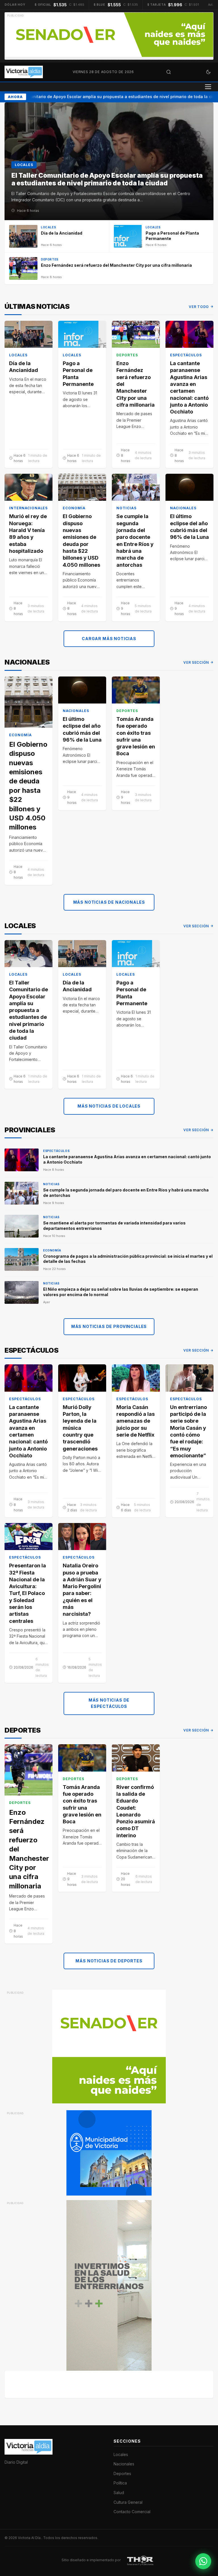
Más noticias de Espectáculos (109, 1703)
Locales (18, 355)
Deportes (127, 355)
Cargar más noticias (109, 639)
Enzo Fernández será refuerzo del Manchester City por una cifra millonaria (136, 384)
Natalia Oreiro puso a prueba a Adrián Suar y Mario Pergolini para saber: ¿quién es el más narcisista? (82, 1590)
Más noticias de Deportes (109, 1961)
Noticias (126, 508)
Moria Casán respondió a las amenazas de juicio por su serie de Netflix (136, 1421)
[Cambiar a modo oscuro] (208, 72)
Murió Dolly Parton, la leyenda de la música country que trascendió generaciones (80, 1428)
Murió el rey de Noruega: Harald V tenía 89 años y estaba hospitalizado (28, 533)
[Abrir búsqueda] (169, 72)
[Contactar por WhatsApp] (203, 2561)
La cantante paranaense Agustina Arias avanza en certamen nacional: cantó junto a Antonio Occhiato (189, 387)
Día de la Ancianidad (24, 367)
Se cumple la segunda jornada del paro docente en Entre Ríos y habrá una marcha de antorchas (135, 540)
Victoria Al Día (30, 2538)
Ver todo (199, 307)
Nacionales (183, 508)
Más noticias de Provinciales (109, 1326)
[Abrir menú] (208, 87)
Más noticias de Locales (109, 1106)
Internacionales (28, 508)
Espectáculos (186, 355)
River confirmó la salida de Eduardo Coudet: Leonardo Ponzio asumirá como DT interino (136, 1811)
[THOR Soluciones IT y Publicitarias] (140, 2560)
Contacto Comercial (132, 2512)
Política (120, 2483)
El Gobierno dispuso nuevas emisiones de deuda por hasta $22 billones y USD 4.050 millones (81, 540)
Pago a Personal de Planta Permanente (78, 374)
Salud (119, 2493)
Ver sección (196, 662)
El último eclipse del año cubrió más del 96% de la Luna (189, 527)
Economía (74, 508)
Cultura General (128, 2502)
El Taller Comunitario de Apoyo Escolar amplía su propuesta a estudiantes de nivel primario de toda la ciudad (29, 1010)
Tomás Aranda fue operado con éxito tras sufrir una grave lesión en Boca (136, 736)
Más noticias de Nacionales (109, 902)
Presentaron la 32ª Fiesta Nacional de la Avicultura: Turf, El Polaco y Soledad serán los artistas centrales (28, 1593)
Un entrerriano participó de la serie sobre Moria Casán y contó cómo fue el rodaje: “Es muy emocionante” (188, 1431)
